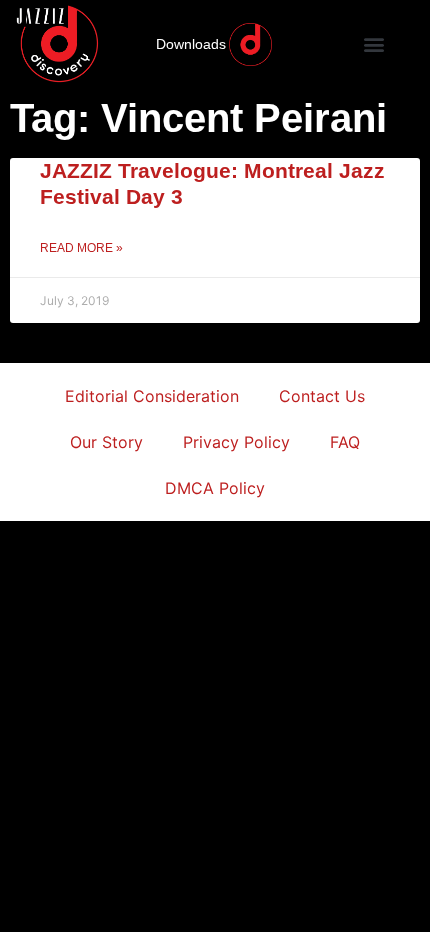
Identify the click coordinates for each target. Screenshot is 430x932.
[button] (374, 44)
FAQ (345, 442)
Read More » (81, 248)
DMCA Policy (215, 488)
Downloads (191, 44)
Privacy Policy (236, 442)
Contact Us (322, 396)
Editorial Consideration (152, 396)
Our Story (106, 442)
